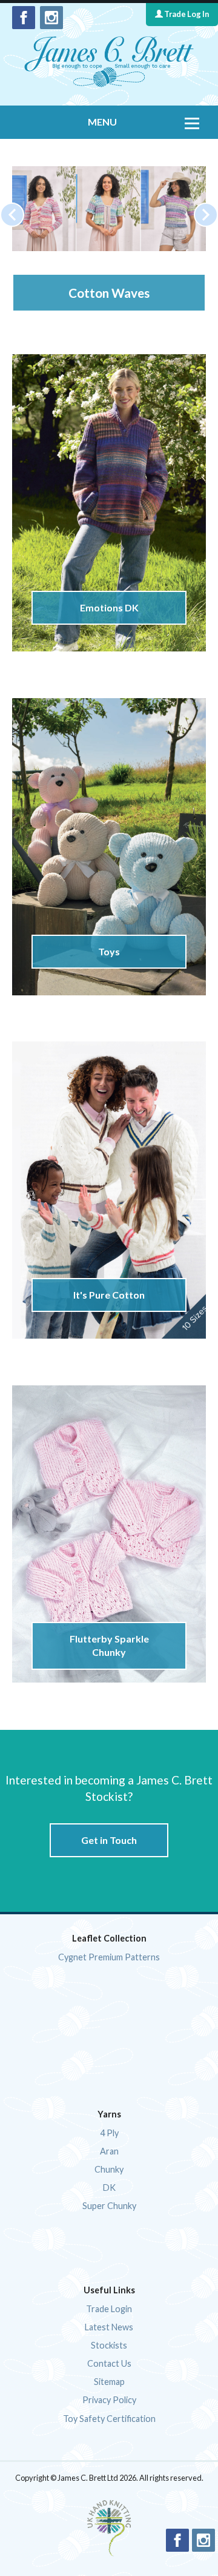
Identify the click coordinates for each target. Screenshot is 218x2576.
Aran (109, 2151)
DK (109, 2188)
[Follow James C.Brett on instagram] (51, 18)
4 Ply (109, 2133)
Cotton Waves (99, 293)
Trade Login (109, 2309)
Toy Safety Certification (109, 2419)
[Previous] (12, 215)
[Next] (206, 215)
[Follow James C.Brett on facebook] (24, 18)
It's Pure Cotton (109, 1295)
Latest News (109, 2327)
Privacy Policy (109, 2400)
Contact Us (109, 2363)
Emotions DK (109, 607)
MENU (102, 122)
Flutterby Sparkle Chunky (109, 1645)
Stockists (109, 2345)
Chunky (109, 2169)
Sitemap (109, 2382)
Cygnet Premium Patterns (109, 1957)
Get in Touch (109, 1840)
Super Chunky (109, 2206)
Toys (109, 951)
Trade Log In (186, 14)
